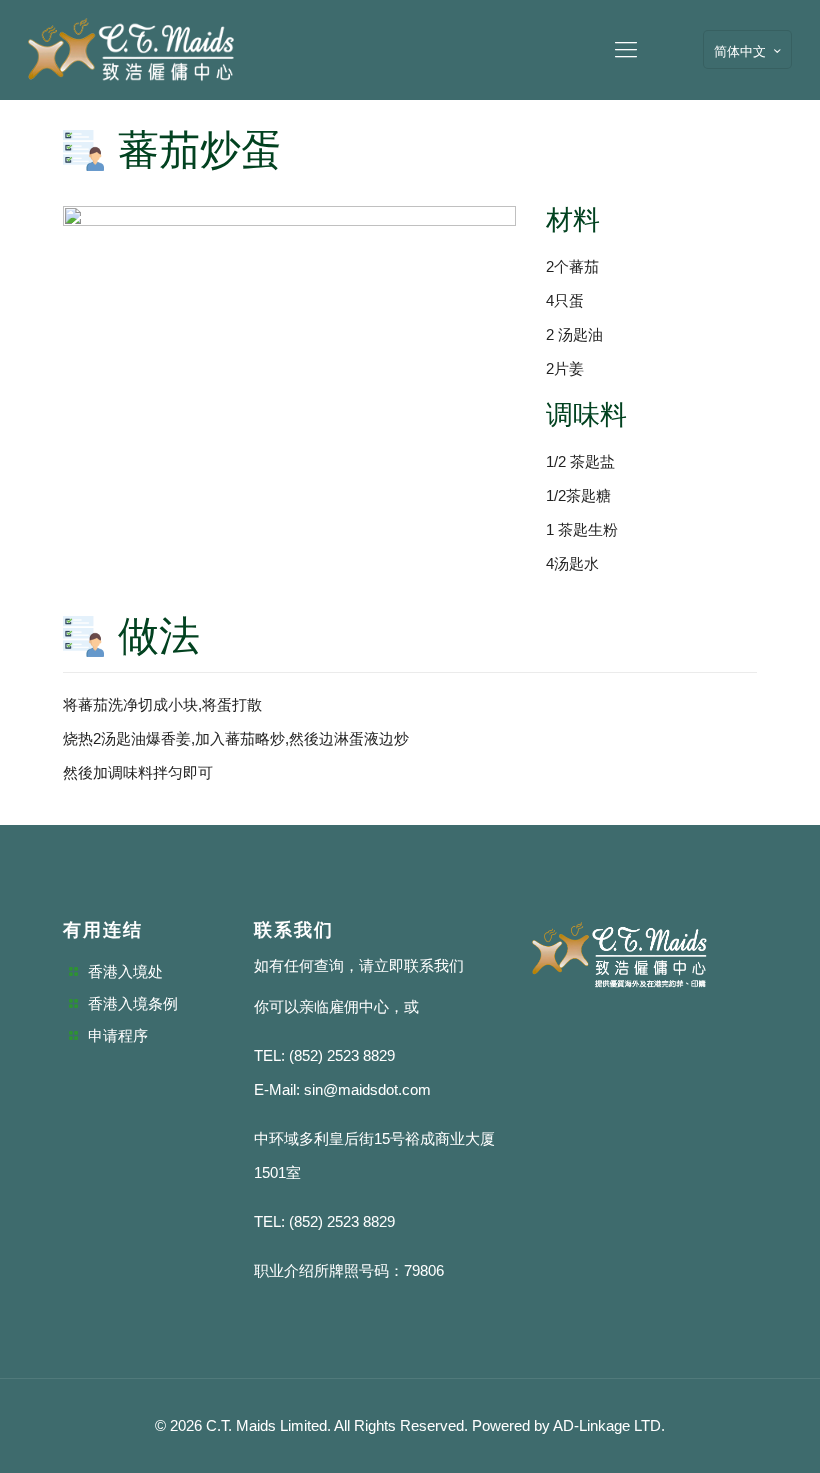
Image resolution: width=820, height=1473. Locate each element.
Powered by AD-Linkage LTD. (568, 1425)
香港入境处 (125, 971)
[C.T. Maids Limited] (131, 50)
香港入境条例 (133, 1003)
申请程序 (118, 1035)
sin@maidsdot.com (367, 1089)
